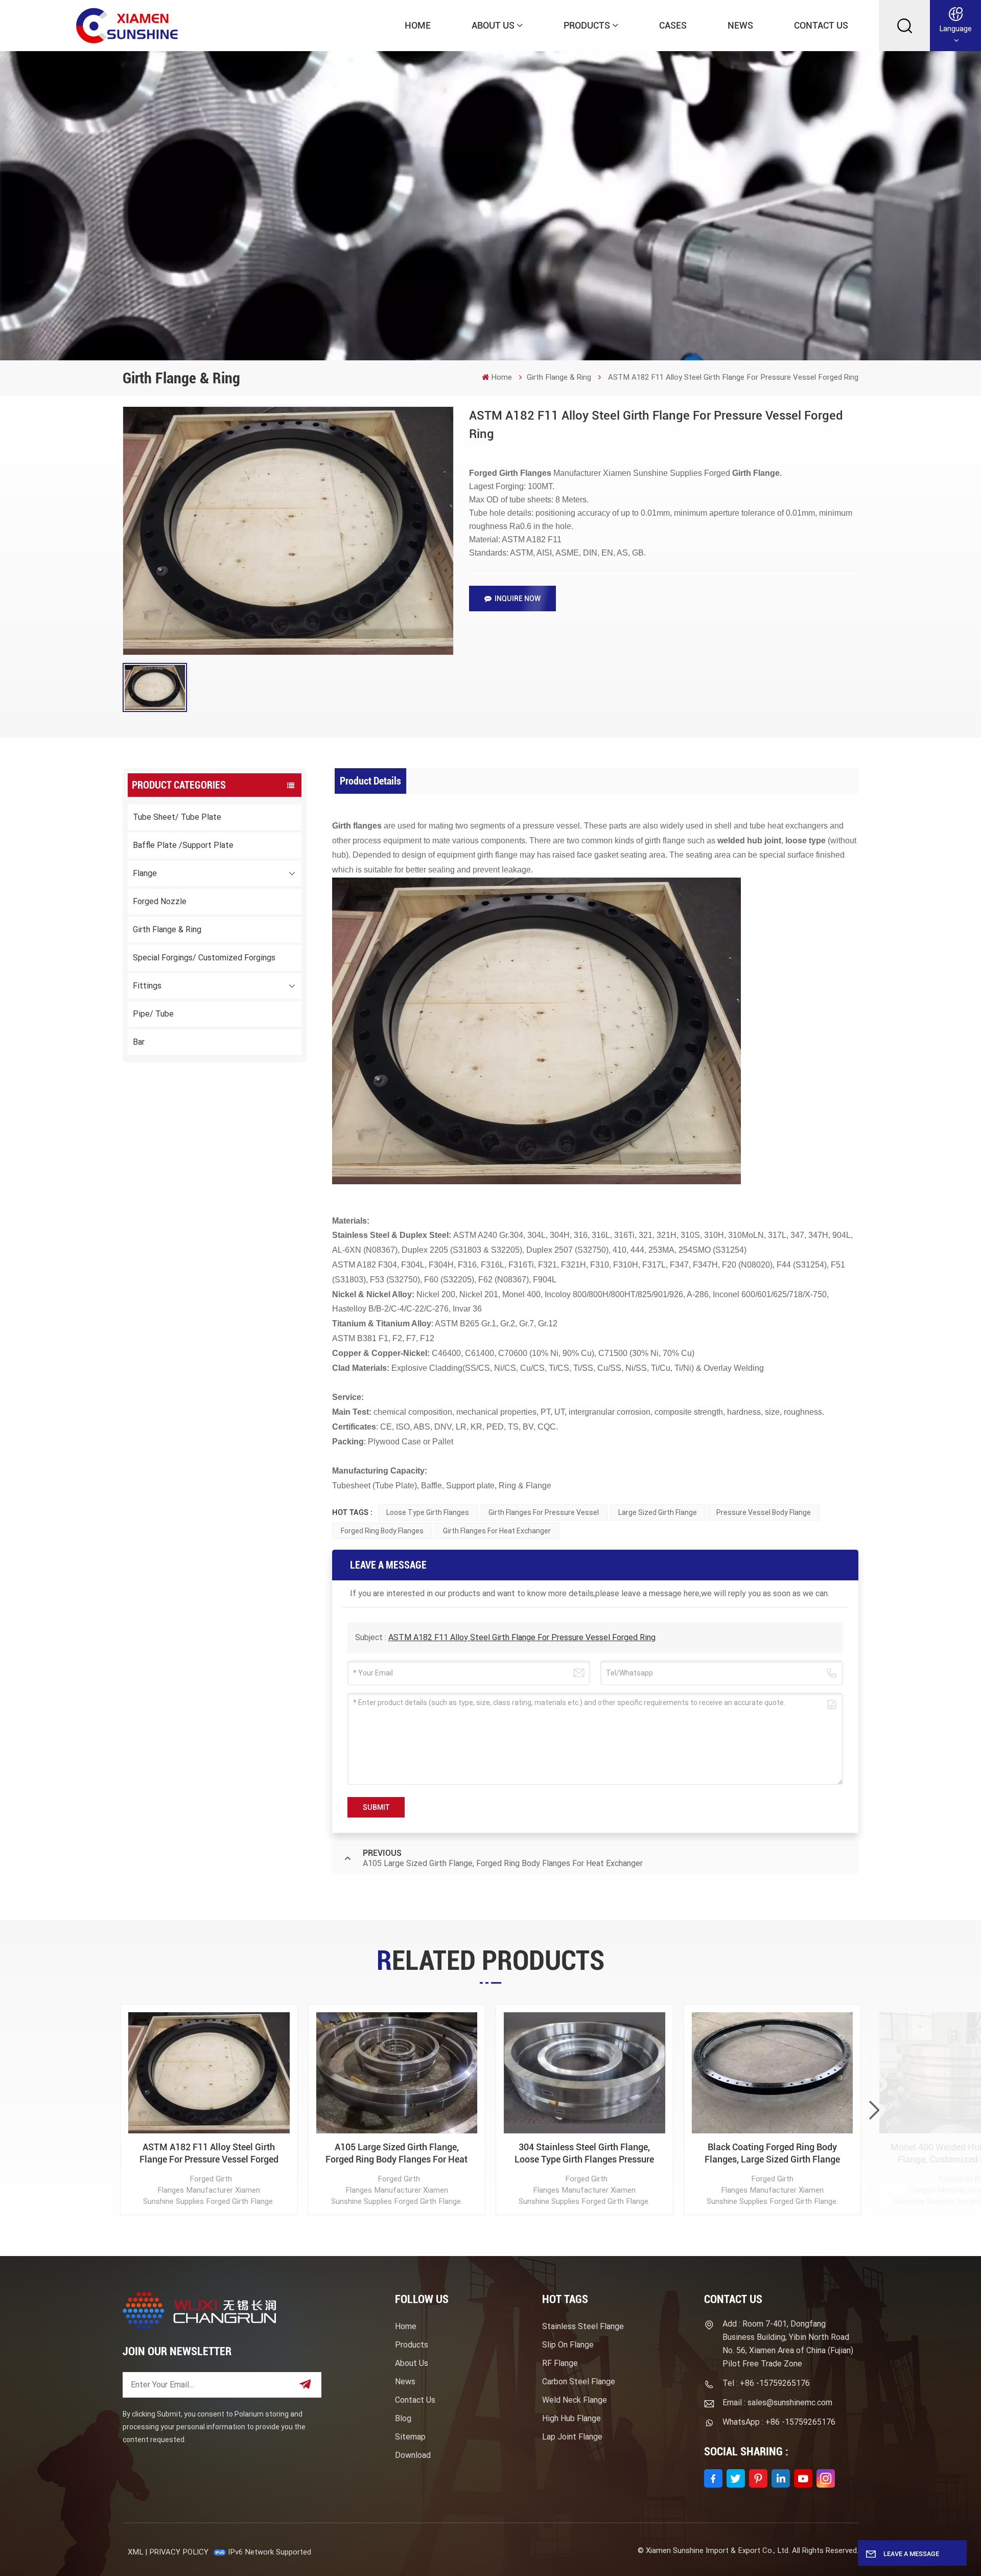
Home (418, 25)
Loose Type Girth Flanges (428, 1512)
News (740, 25)
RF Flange (560, 2363)
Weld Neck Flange (575, 2400)
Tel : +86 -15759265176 (766, 2383)
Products (587, 25)
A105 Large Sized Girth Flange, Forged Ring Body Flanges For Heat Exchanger (396, 2154)
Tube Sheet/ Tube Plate (177, 817)
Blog (403, 2418)
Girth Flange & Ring (559, 377)
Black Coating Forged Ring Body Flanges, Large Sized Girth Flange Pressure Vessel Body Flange (772, 2154)
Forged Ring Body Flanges (382, 1531)
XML (135, 2552)
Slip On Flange (568, 2345)
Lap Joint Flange (572, 2437)
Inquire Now (518, 599)
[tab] (371, 781)
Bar (139, 1042)
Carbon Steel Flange (579, 2382)
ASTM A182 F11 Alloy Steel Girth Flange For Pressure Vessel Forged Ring (522, 1637)
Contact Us (821, 25)
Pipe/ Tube (153, 1014)
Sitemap (410, 2437)
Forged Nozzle (160, 901)
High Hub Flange (571, 2418)
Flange (145, 873)
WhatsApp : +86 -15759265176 (779, 2422)
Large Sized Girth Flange (658, 1512)
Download (413, 2455)
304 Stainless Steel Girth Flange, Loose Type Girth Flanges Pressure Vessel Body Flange (584, 2154)
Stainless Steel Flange (583, 2326)
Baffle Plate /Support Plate (183, 845)
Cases (673, 25)
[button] (874, 2110)
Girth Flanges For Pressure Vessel (544, 1512)
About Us (493, 25)
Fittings (147, 986)
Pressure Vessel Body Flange (764, 1512)
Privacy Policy (179, 2552)
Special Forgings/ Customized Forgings (204, 958)
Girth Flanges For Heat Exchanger (497, 1531)
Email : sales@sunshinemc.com (777, 2402)
